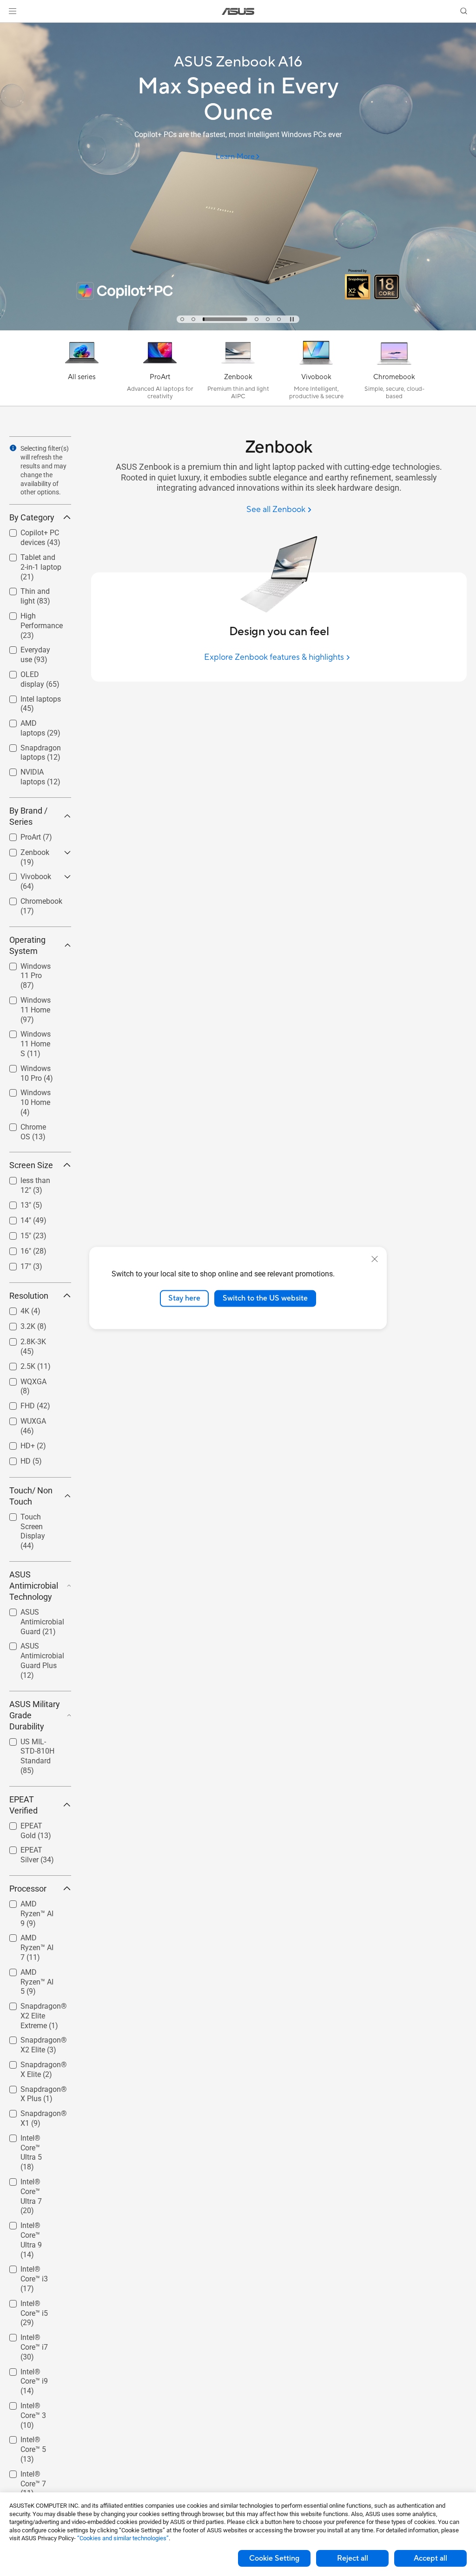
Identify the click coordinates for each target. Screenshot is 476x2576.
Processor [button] (28, 1889)
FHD (17, 1403)
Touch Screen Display (32, 1518)
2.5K (17, 1364)
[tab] (182, 319)
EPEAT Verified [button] (23, 1805)
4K (14, 1309)
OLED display (31, 672)
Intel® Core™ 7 (33, 2472)
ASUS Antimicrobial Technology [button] (34, 1586)
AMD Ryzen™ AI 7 (35, 1939)
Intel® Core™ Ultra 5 (30, 2139)
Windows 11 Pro (36, 964)
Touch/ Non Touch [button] (31, 1496)
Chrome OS (28, 1125)
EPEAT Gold (29, 1824)
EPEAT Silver (30, 1848)
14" (15, 1218)
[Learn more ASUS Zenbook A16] (238, 328)
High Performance (30, 617)
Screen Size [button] (31, 1165)
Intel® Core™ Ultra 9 (30, 2227)
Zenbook (24, 850)
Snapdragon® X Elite (36, 2066)
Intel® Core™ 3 (33, 2403)
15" (15, 1233)
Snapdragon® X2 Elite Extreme (36, 2008)
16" (15, 1249)
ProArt (20, 835)
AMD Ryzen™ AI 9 (35, 1905)
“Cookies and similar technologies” (123, 2538)
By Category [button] (32, 517)
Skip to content (11, 29)
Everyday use (31, 647)
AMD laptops (31, 721)
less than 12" (30, 1178)
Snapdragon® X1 (33, 2115)
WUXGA (22, 1419)
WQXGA (22, 1379)
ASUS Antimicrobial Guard (31, 1613)
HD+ (17, 1443)
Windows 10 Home (30, 1094)
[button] (13, 11)
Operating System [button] (27, 945)
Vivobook (25, 874)
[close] (375, 1259)
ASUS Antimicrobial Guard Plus (31, 1647)
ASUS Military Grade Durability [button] (35, 1715)
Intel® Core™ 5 (33, 2437)
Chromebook (30, 899)
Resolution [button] (29, 1296)
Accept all (430, 2558)
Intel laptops (30, 697)
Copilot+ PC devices (29, 534)
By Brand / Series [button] (28, 816)
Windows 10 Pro (36, 1066)
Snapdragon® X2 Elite (33, 2041)
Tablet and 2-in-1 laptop (35, 559)
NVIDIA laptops (34, 770)
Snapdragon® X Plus (36, 2091)
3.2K (17, 1324)
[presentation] (13, 448)
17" (15, 1264)
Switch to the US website (265, 1298)
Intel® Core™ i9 (34, 2369)
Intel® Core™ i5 (34, 2301)
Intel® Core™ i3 (34, 2267)
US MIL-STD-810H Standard (34, 1743)
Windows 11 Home (30, 1002)
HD (14, 1459)
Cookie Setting (274, 2558)
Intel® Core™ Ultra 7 (30, 2183)
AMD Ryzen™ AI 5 (35, 1974)
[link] (238, 11)
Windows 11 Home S (30, 1035)
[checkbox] (40, 568)
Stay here (184, 1298)
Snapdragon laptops (30, 749)
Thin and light (32, 589)
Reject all (353, 2558)
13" (15, 1203)
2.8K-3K (22, 1339)
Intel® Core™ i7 (34, 2335)
